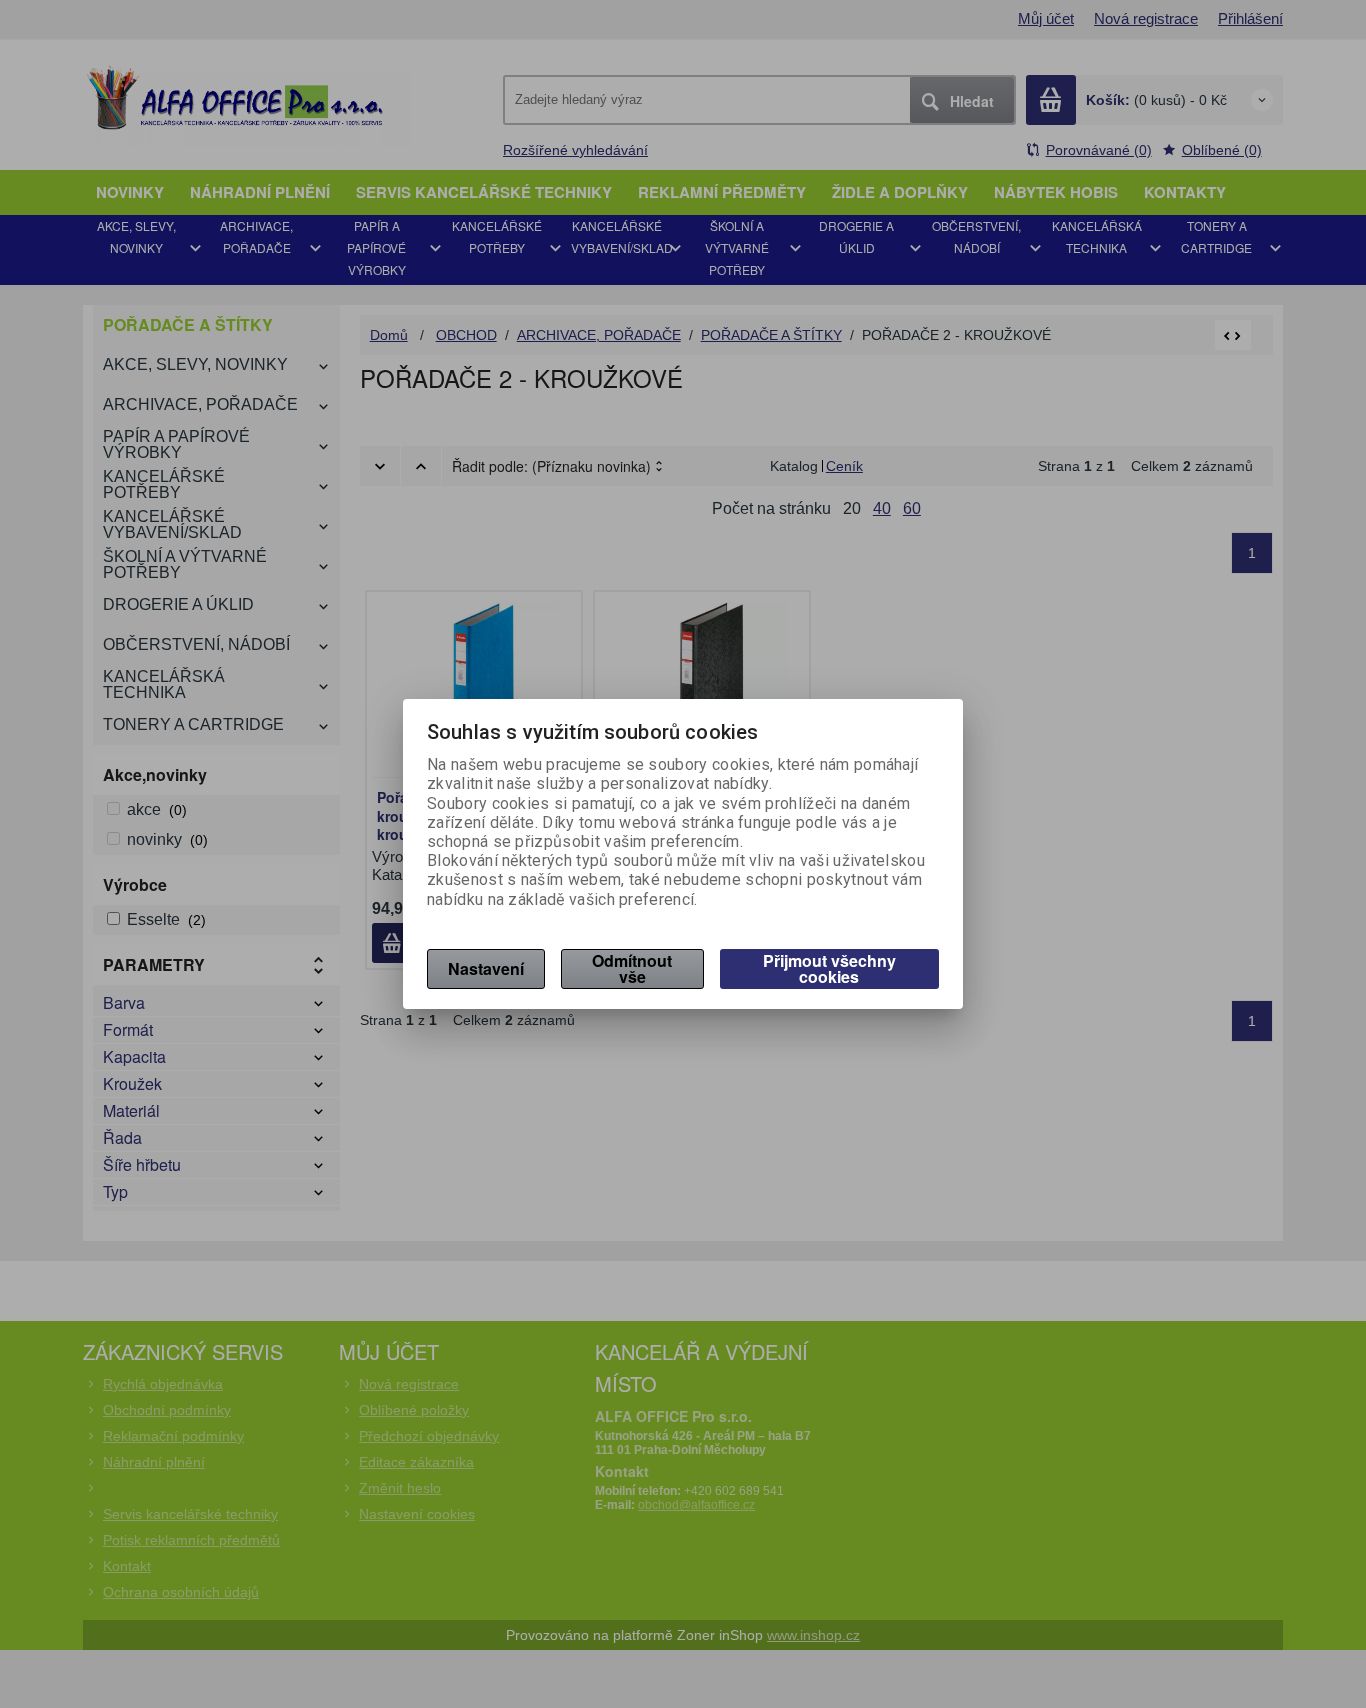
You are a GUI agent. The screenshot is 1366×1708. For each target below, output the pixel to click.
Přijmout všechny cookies (829, 968)
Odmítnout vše (632, 968)
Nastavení (486, 968)
